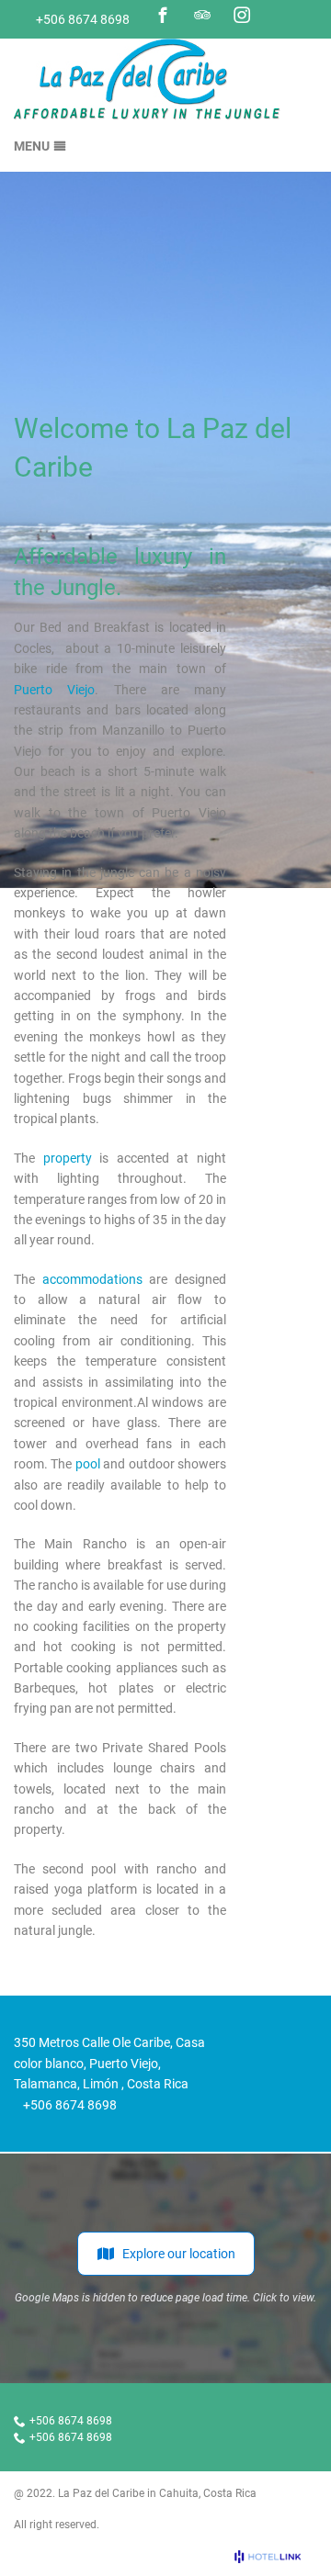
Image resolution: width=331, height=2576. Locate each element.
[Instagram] (242, 15)
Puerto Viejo (54, 690)
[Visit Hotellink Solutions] (276, 2557)
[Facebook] (163, 15)
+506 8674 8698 (83, 19)
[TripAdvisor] (202, 15)
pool (88, 1464)
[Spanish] (306, 16)
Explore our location (179, 2254)
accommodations (92, 1279)
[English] (281, 16)
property (68, 1158)
